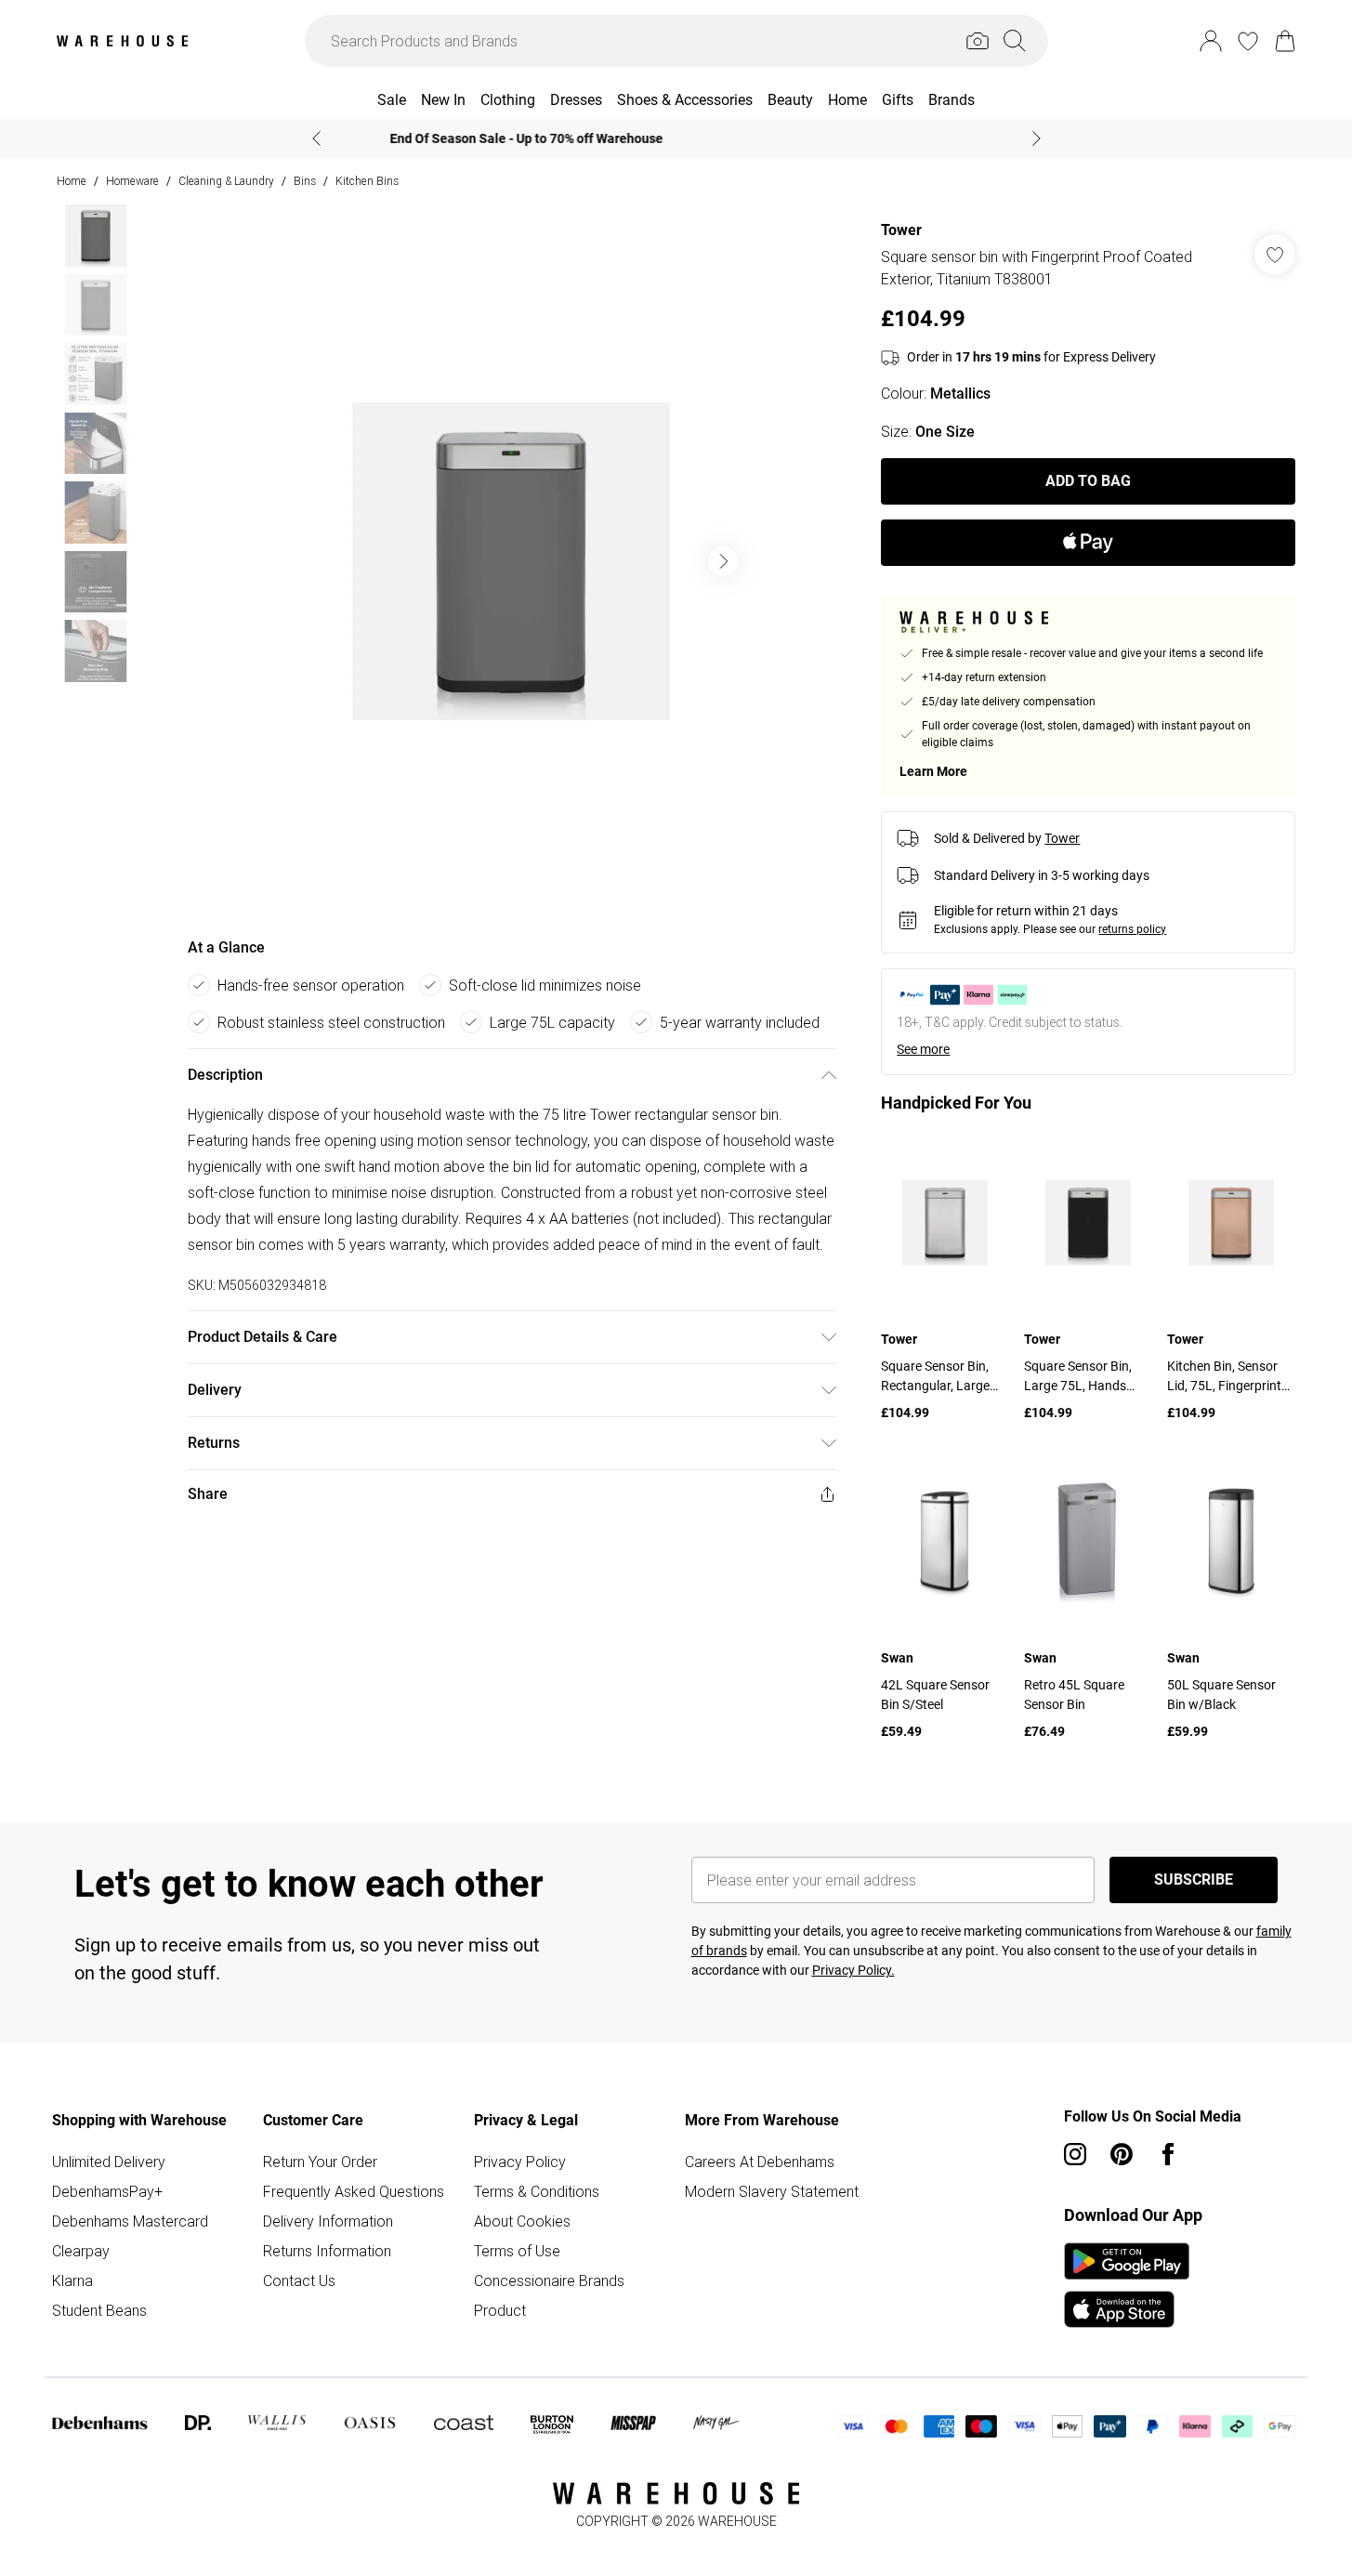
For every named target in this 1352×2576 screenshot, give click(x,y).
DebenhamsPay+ (107, 2191)
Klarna (72, 2280)
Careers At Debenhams (760, 2162)
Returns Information (327, 2251)
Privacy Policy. (853, 1970)
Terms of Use (517, 2251)
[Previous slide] (316, 138)
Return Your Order (320, 2162)
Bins (305, 181)
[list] (511, 561)
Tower (901, 230)
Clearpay (81, 2251)
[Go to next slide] (723, 561)
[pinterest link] (1122, 2154)
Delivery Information (328, 2221)
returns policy (1132, 929)
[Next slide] (1037, 138)
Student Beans (99, 2310)
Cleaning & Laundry (226, 181)
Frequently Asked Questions (354, 2191)
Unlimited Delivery (109, 2162)
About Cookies (522, 2221)
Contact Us (299, 2280)
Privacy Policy (520, 2162)
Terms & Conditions (537, 2191)
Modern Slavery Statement (772, 2191)
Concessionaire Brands (549, 2280)
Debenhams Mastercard (130, 2221)
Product (500, 2310)
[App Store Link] (1127, 2285)
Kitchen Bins (367, 181)
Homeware (132, 181)
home (72, 181)
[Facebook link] (1168, 2154)
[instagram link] (1075, 2154)
